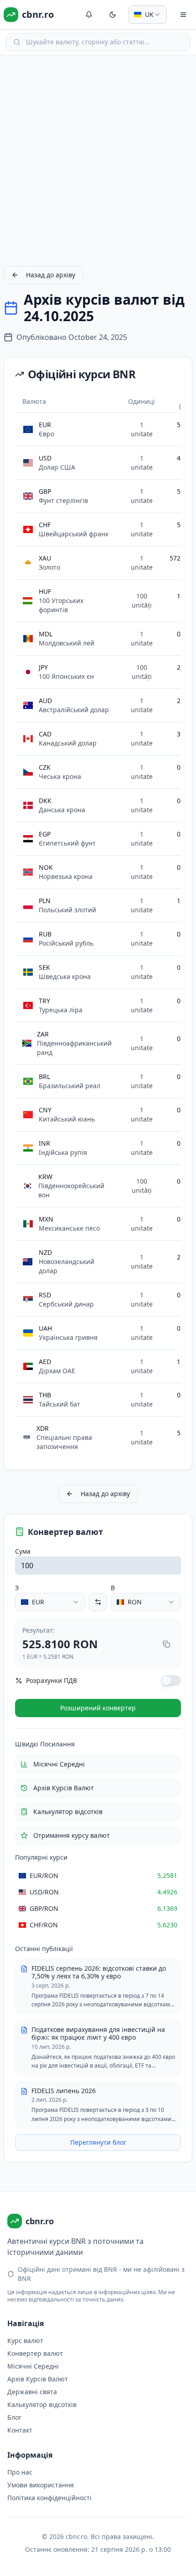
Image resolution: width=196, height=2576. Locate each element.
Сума (23, 1551)
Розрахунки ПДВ (52, 1680)
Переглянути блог (98, 2142)
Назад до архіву (51, 275)
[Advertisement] (98, 160)
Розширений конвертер (98, 1708)
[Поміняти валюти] (98, 1602)
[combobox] (147, 15)
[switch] (171, 1681)
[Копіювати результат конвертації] (166, 1644)
